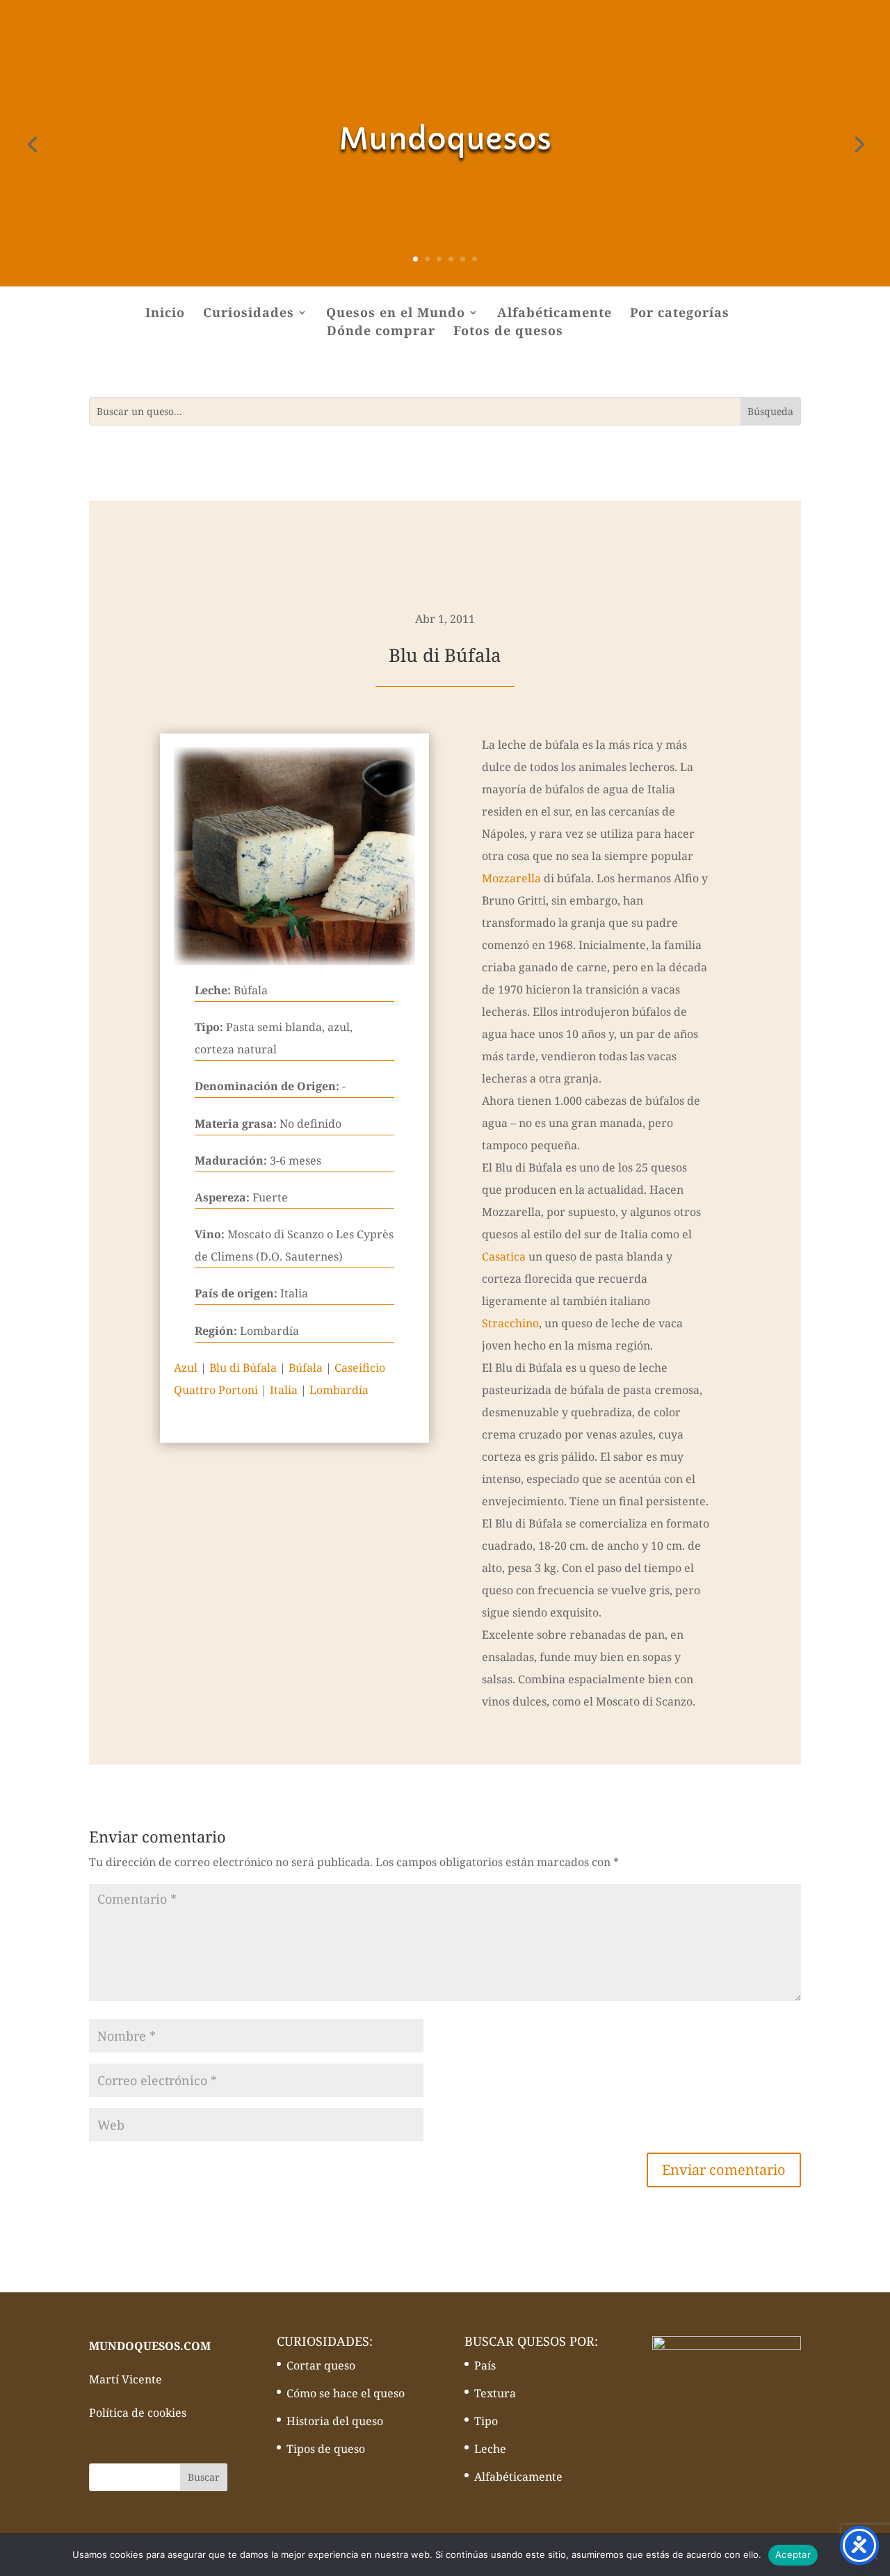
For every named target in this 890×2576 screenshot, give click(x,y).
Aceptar (793, 2554)
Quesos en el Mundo (396, 314)
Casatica (504, 1256)
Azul (186, 1368)
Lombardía (339, 1390)
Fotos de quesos (508, 332)
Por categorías (680, 314)
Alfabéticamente (555, 314)
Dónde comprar (381, 332)
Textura (495, 2393)
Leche (490, 2449)
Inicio (165, 314)
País (485, 2365)
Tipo (486, 2421)
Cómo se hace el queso (346, 2393)
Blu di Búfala (243, 1368)
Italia (284, 1390)
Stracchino (510, 1323)
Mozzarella (511, 878)
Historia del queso (335, 2421)
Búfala (306, 1368)
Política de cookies (138, 2413)
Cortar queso (321, 2365)
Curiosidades (249, 314)
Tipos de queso (326, 2449)
